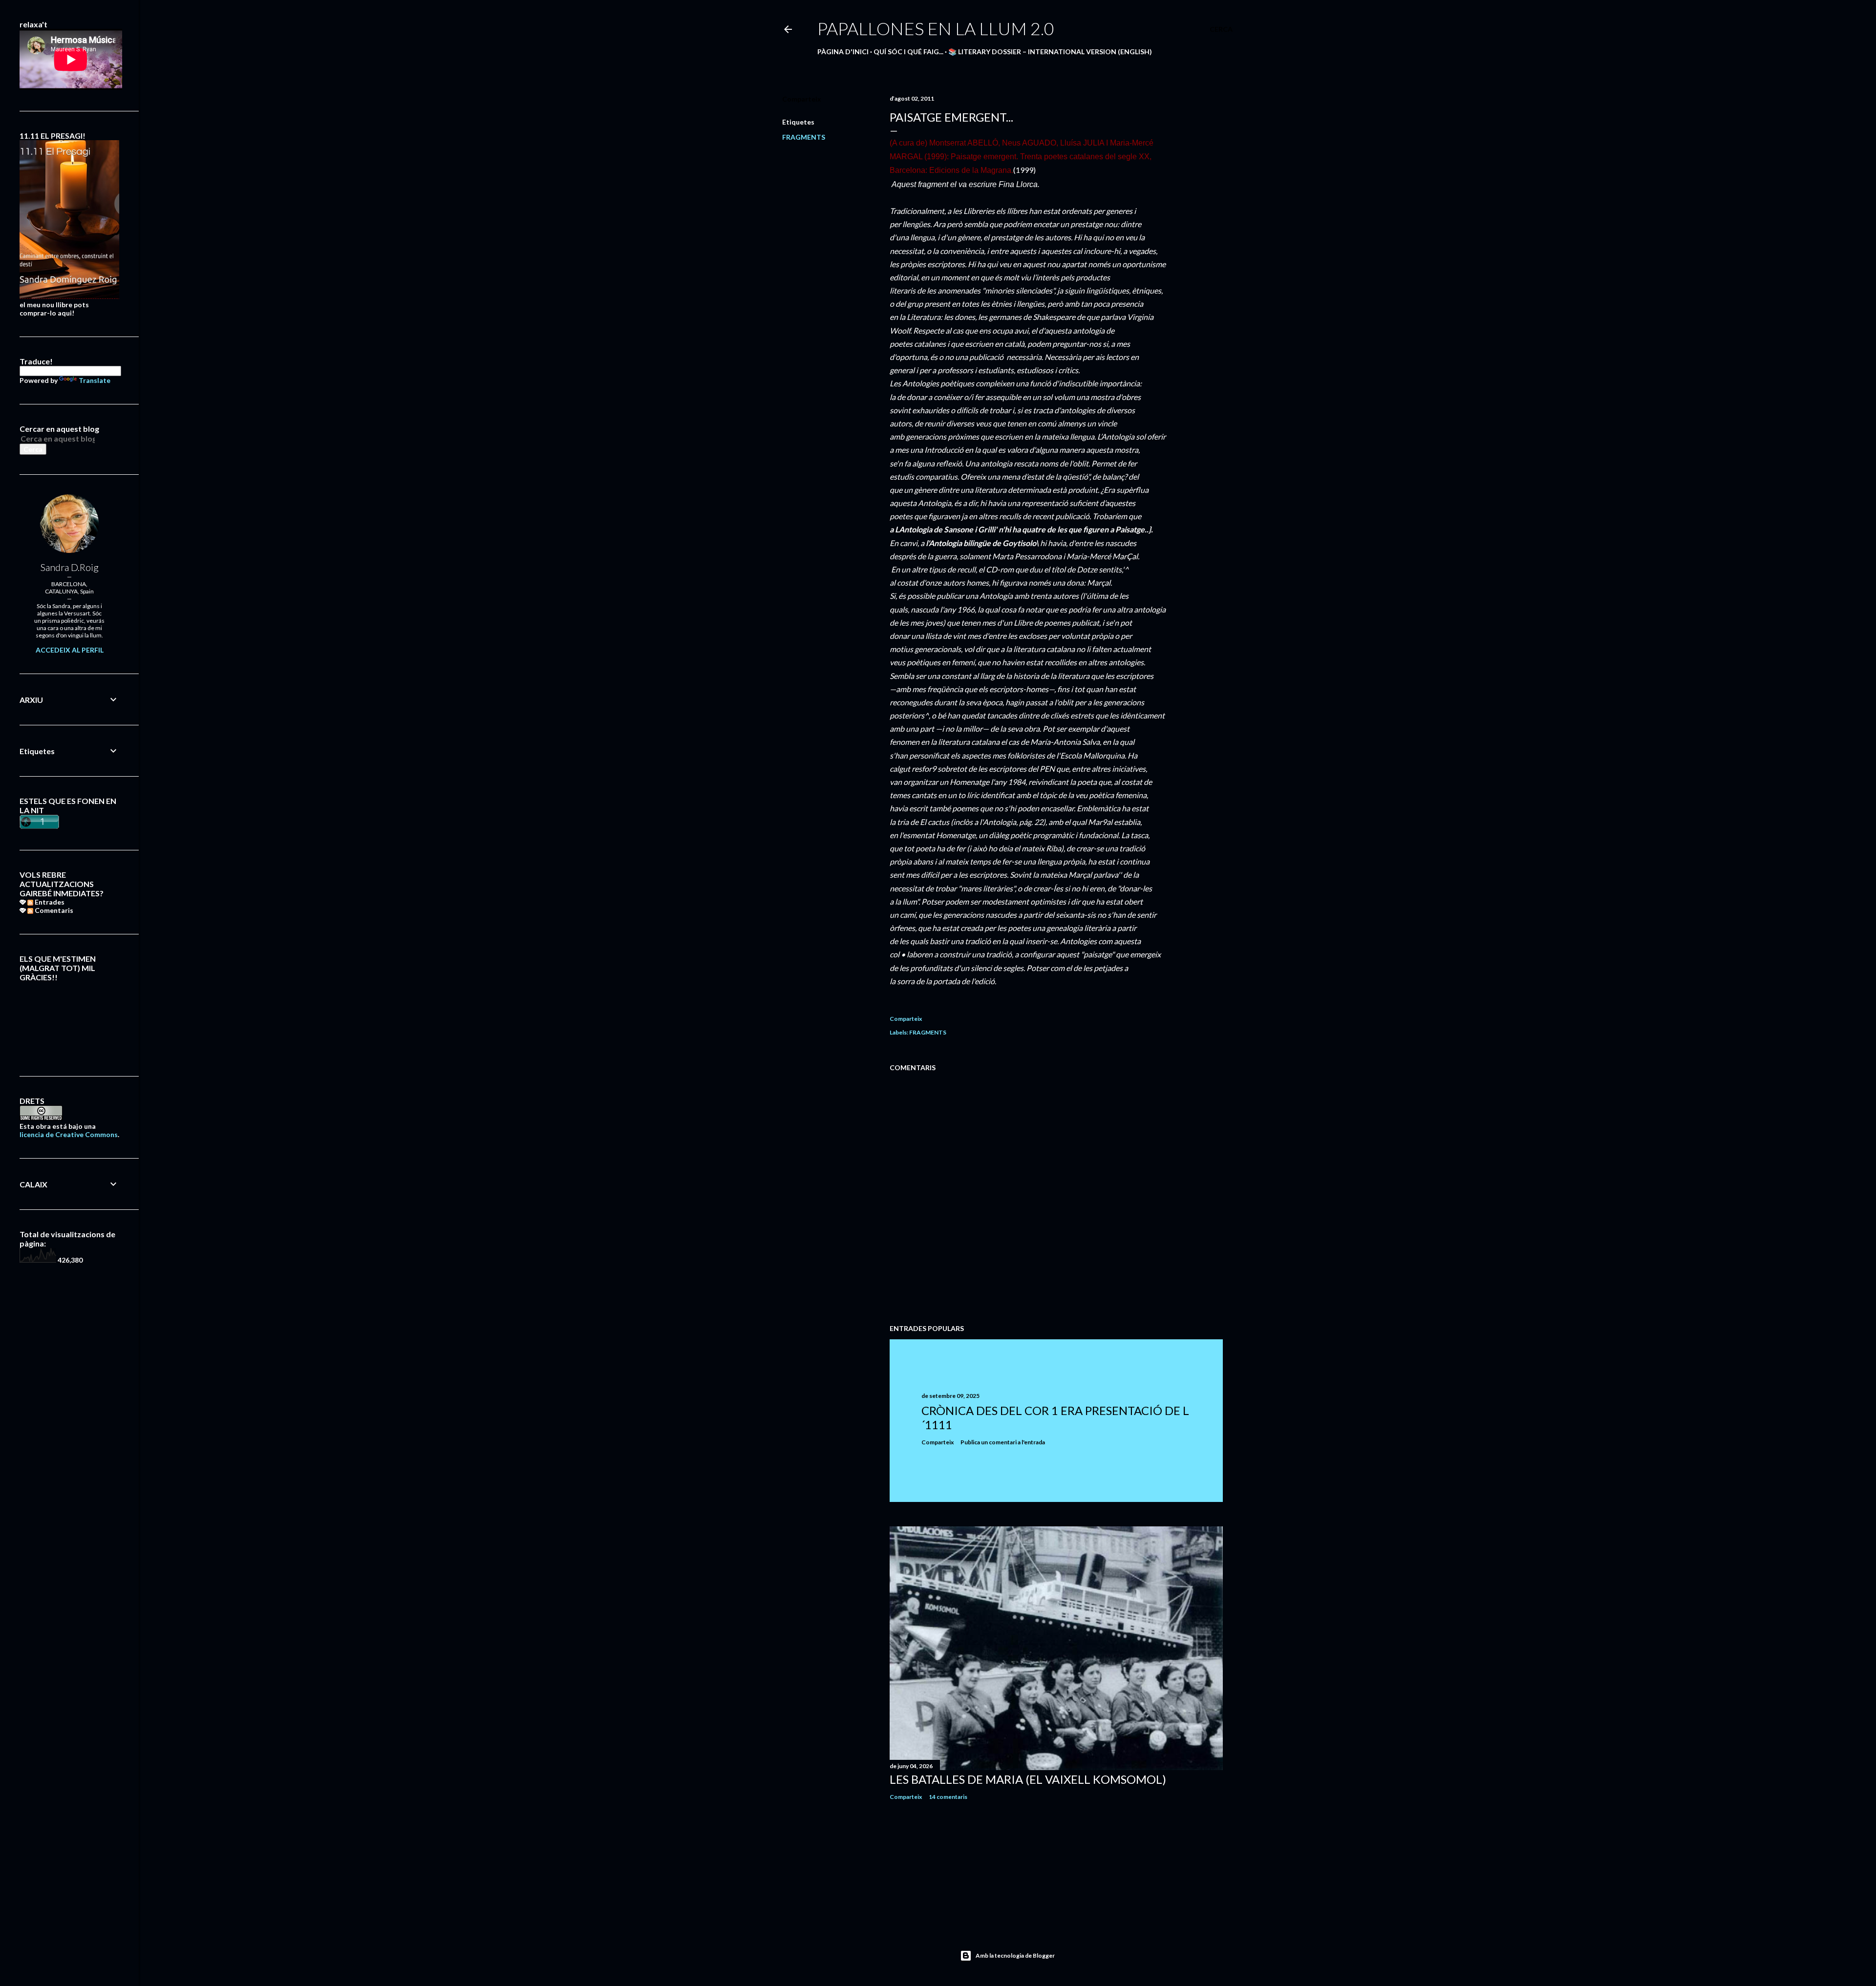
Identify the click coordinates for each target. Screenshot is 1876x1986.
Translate (95, 380)
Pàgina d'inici (843, 52)
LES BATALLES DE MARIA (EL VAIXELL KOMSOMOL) (1028, 1779)
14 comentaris (948, 1797)
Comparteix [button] (802, 99)
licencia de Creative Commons (69, 1134)
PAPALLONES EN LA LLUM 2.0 (936, 28)
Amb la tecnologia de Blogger (1015, 1955)
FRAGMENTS (804, 137)
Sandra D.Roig (70, 567)
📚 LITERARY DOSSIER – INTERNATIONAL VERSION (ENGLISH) (1050, 52)
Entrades (49, 902)
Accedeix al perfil (70, 650)
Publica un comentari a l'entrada (1003, 1442)
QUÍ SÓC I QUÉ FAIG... (908, 52)
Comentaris (53, 910)
